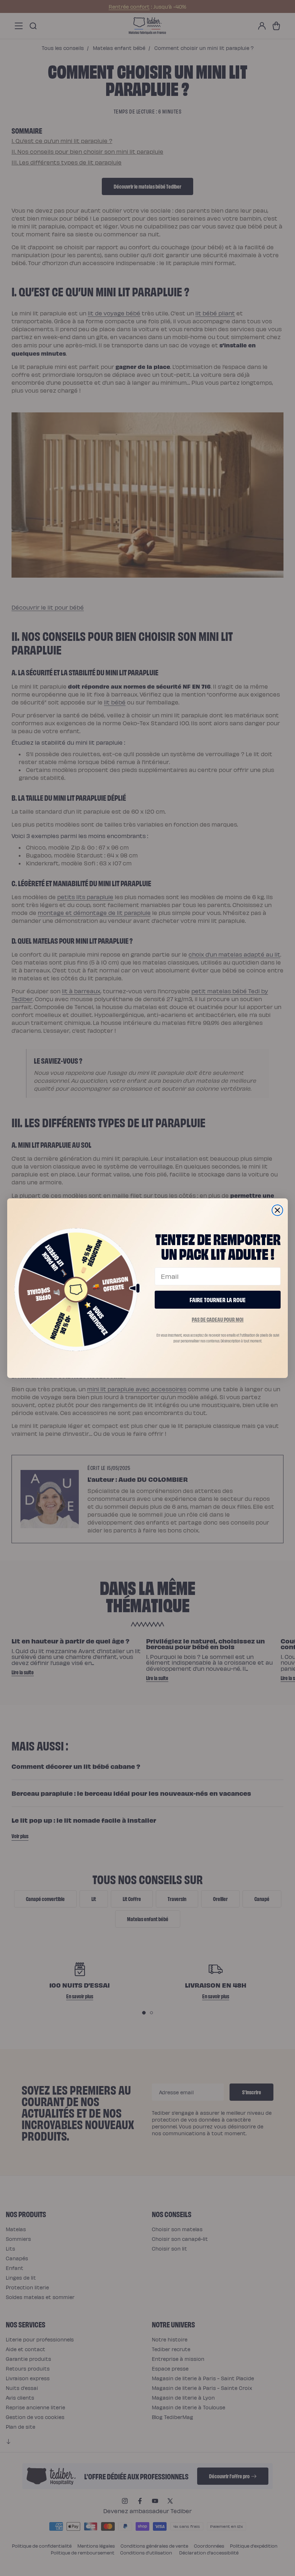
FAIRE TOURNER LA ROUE (218, 1299)
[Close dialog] (277, 1210)
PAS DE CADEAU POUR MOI (218, 1319)
